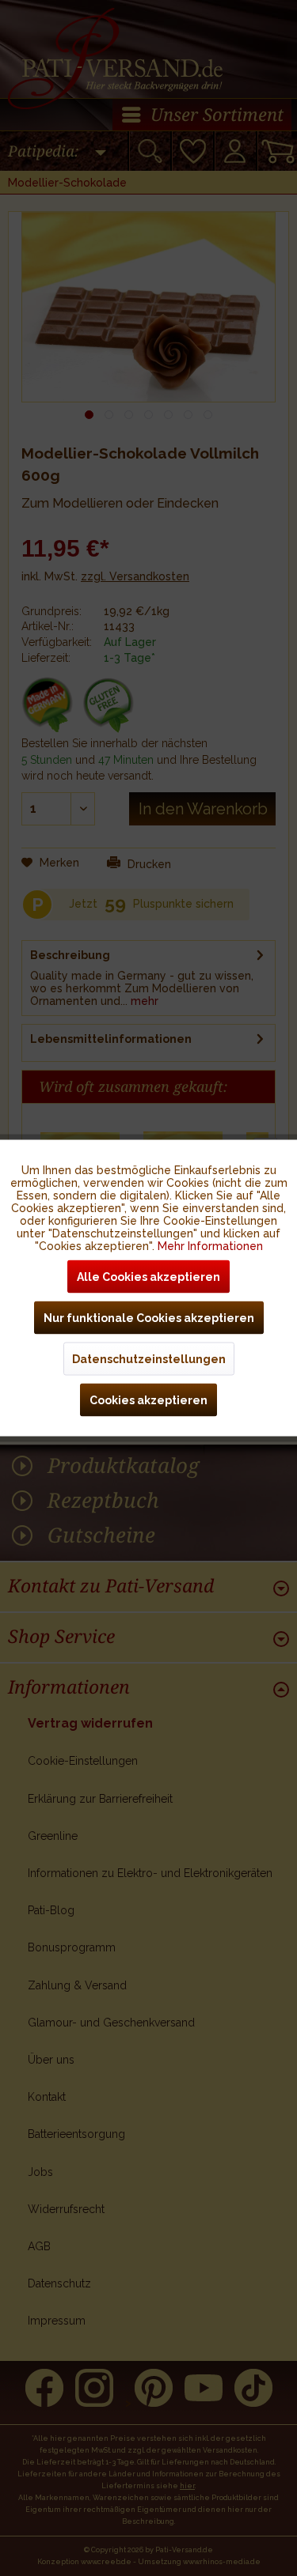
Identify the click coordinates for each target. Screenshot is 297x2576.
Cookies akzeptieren (148, 1400)
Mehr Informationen (210, 1246)
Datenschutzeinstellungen (149, 1359)
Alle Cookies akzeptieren (148, 1277)
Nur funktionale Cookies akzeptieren (149, 1318)
